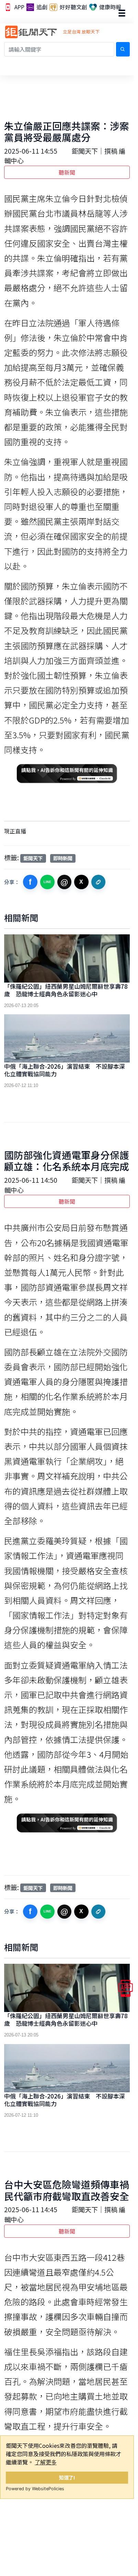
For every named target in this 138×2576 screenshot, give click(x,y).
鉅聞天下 (33, 858)
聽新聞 (67, 172)
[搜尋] (123, 49)
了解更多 (46, 2462)
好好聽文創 (73, 7)
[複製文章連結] (99, 882)
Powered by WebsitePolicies (35, 2489)
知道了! (67, 2477)
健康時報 (110, 7)
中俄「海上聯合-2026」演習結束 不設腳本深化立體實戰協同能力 (65, 1070)
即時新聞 (63, 858)
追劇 (41, 7)
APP (19, 7)
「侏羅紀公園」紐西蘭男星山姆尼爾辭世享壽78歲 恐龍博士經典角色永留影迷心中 (66, 990)
